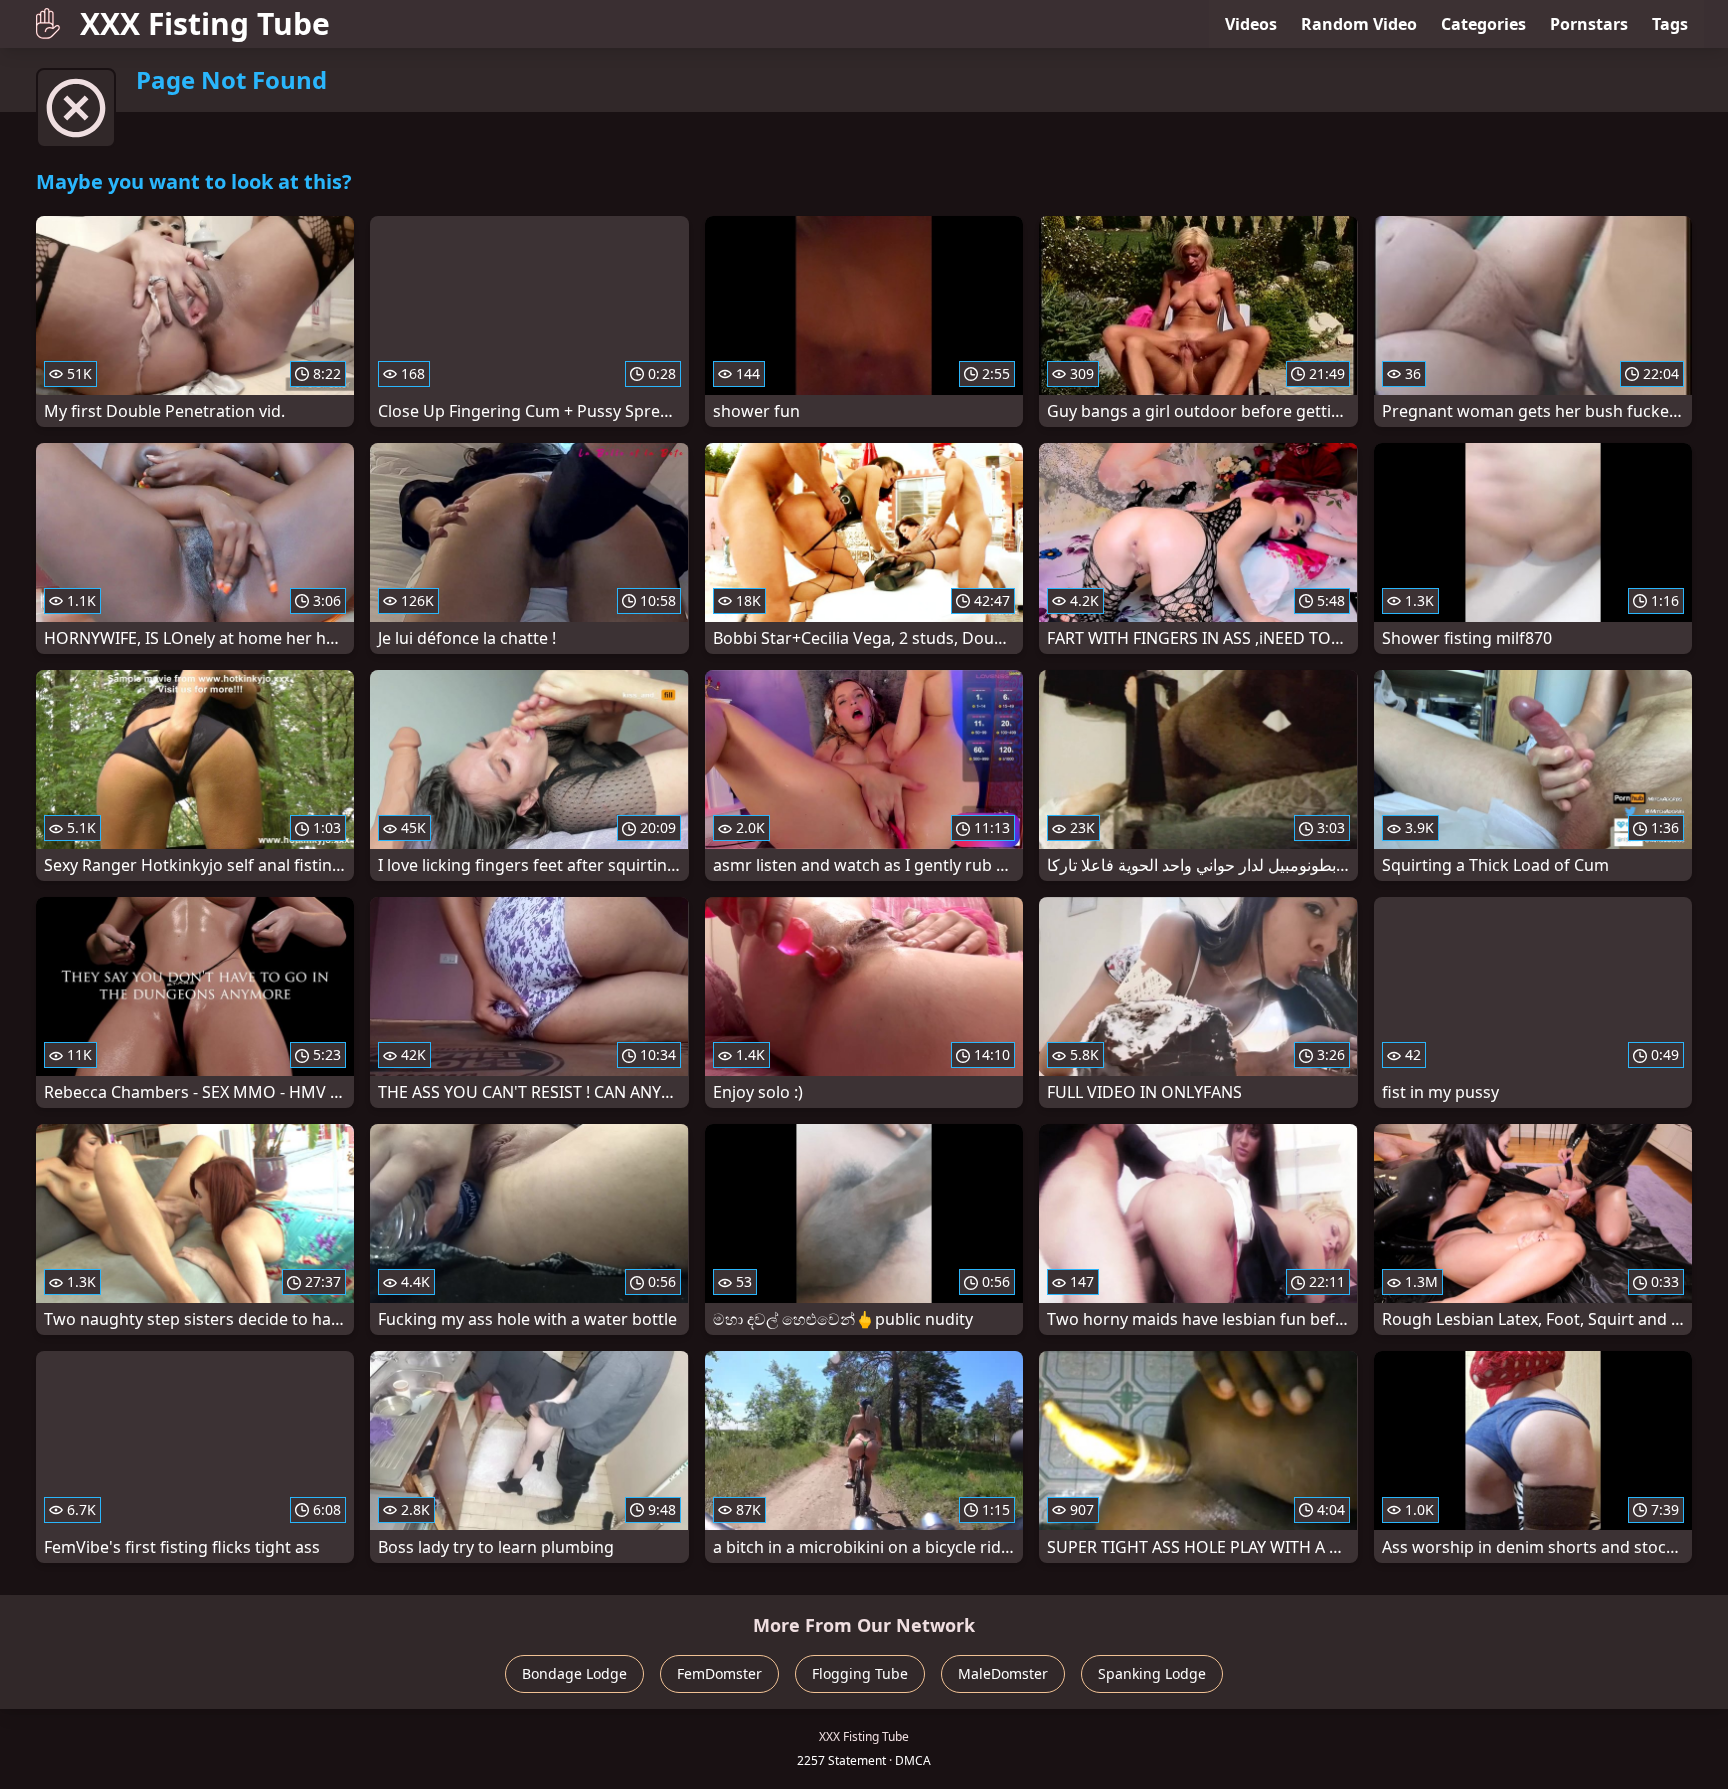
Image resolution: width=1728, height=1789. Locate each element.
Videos (1251, 24)
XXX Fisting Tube (205, 23)
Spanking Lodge (1152, 1673)
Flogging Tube (860, 1673)
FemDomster (719, 1673)
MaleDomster (1003, 1673)
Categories (1483, 24)
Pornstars (1589, 24)
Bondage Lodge (574, 1673)
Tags (1670, 24)
